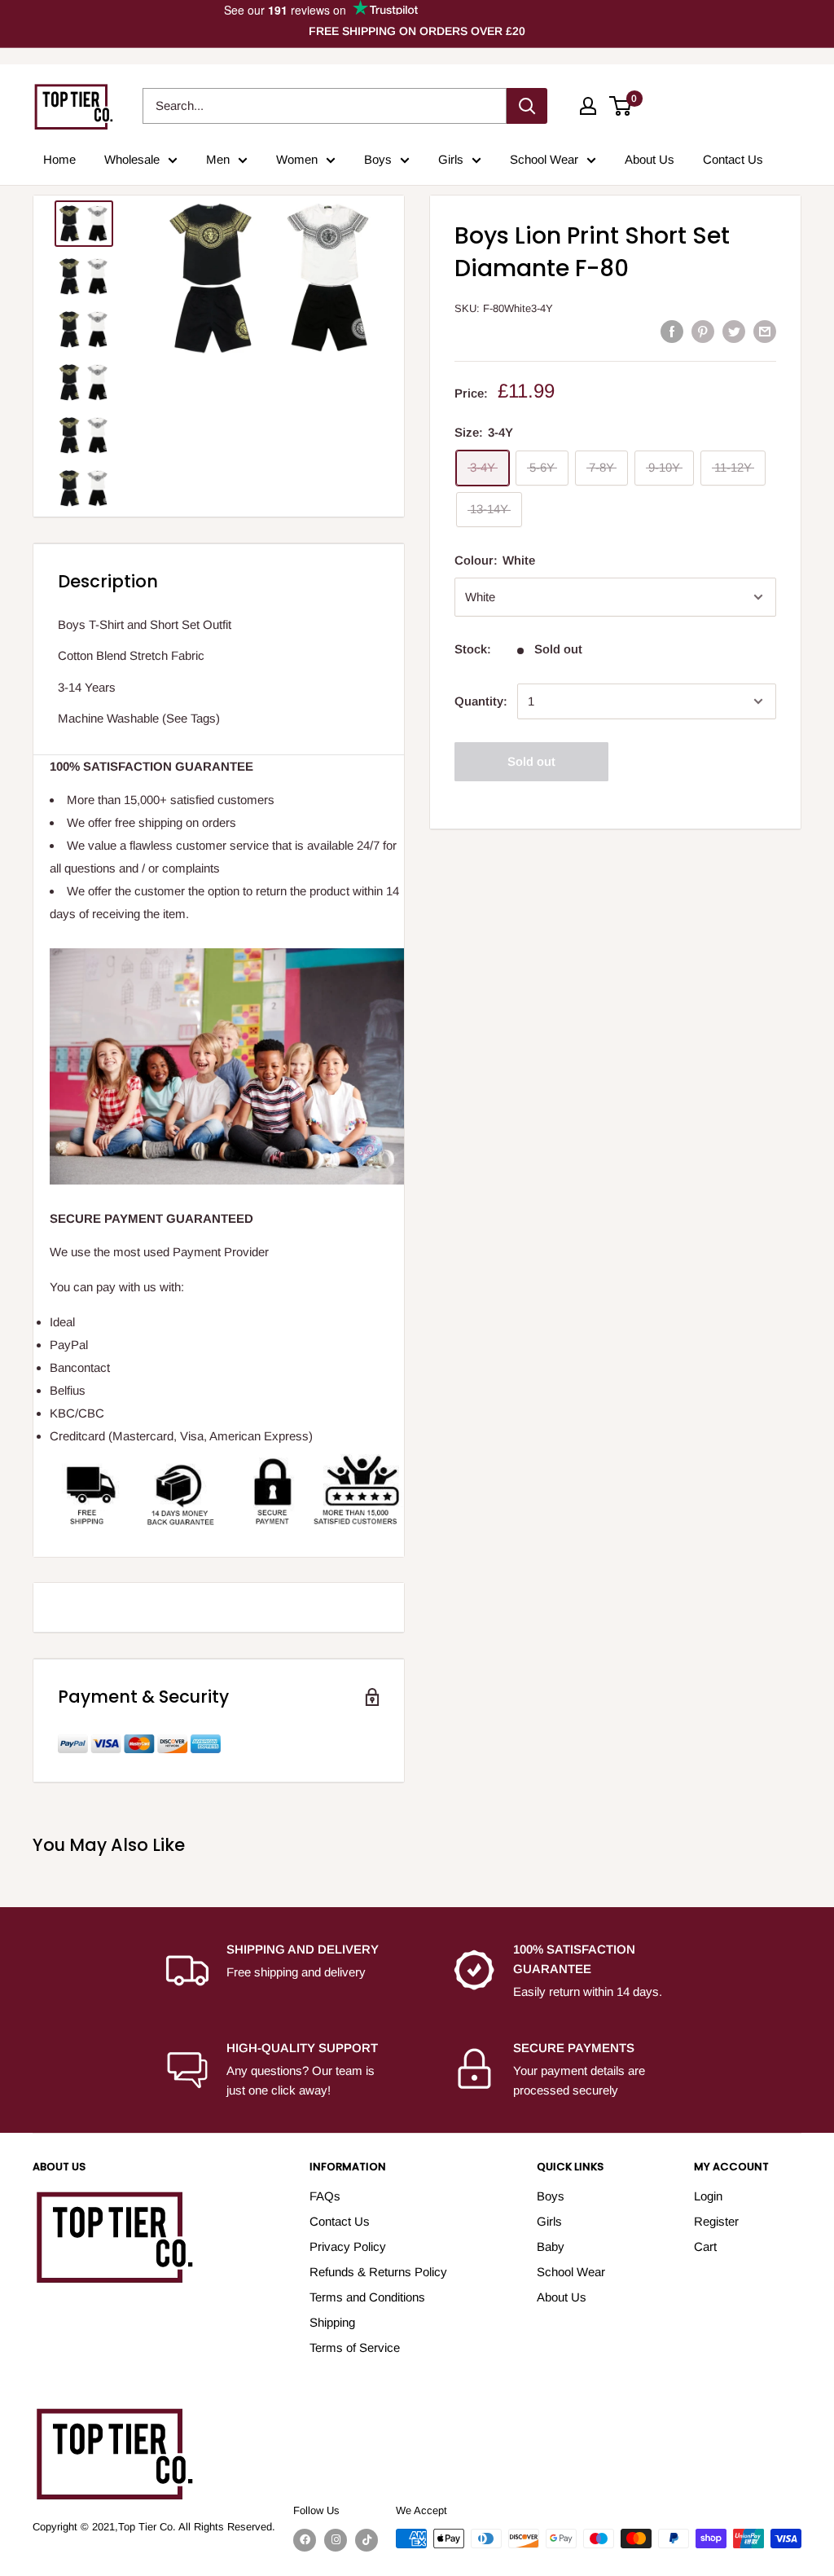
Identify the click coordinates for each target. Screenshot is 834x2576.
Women (297, 159)
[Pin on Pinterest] (703, 331)
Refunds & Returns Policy (378, 2272)
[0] (621, 106)
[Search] (527, 106)
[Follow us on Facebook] (305, 2540)
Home (59, 159)
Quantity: (481, 701)
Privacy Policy (348, 2246)
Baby (551, 2246)
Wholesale (132, 159)
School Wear (544, 159)
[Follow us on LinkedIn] (367, 2540)
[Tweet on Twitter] (734, 331)
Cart (705, 2246)
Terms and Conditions (367, 2297)
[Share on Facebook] (672, 331)
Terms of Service (355, 2347)
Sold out (531, 761)
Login (708, 2196)
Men (218, 159)
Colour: (495, 560)
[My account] (588, 106)
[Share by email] (765, 331)
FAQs (325, 2196)
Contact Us (733, 159)
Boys (378, 159)
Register (716, 2221)
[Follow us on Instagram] (336, 2540)
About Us (650, 159)
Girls (451, 159)
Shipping (332, 2322)
